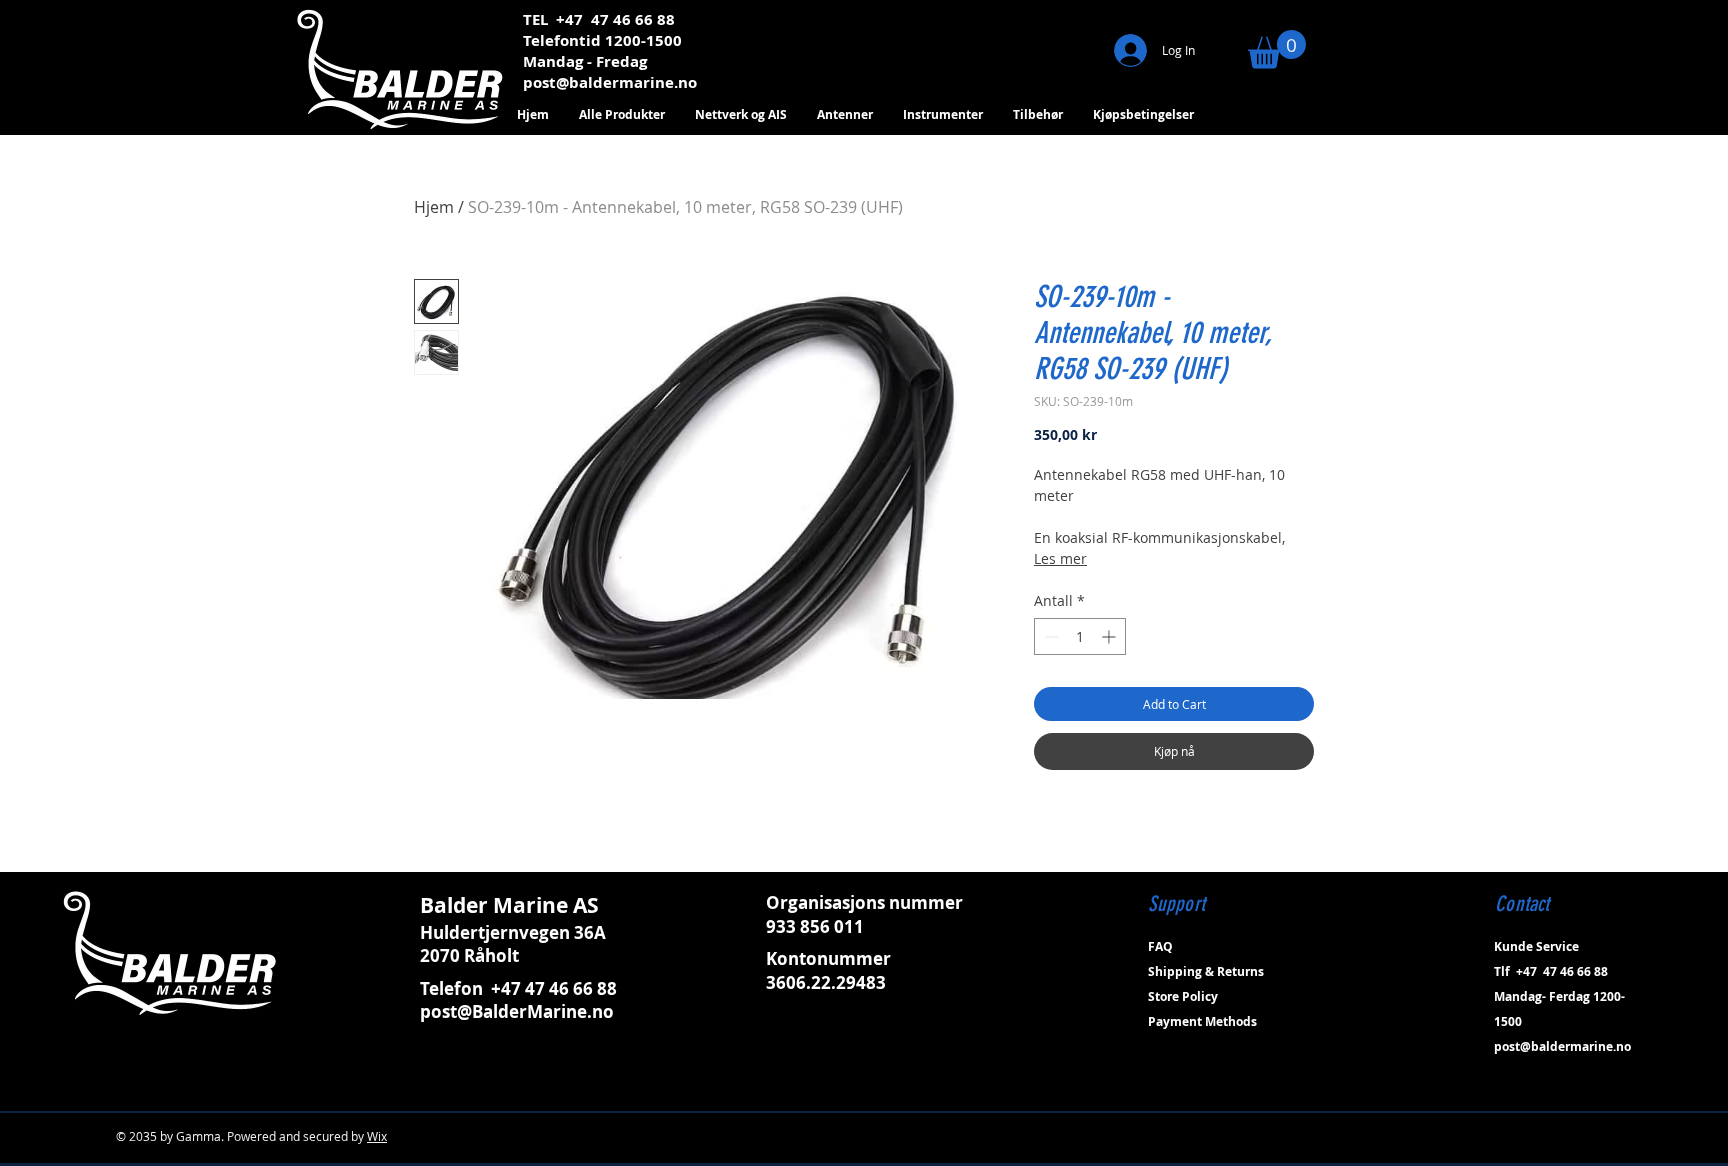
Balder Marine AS (509, 905)
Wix (377, 1136)
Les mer (1060, 558)
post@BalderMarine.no (517, 1011)
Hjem (434, 207)
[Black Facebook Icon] (1503, 1103)
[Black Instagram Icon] (1529, 1103)
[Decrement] (1049, 636)
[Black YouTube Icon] (1581, 1103)
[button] (1277, 49)
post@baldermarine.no (610, 82)
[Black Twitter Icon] (1555, 1103)
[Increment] (1110, 636)
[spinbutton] (1080, 636)
